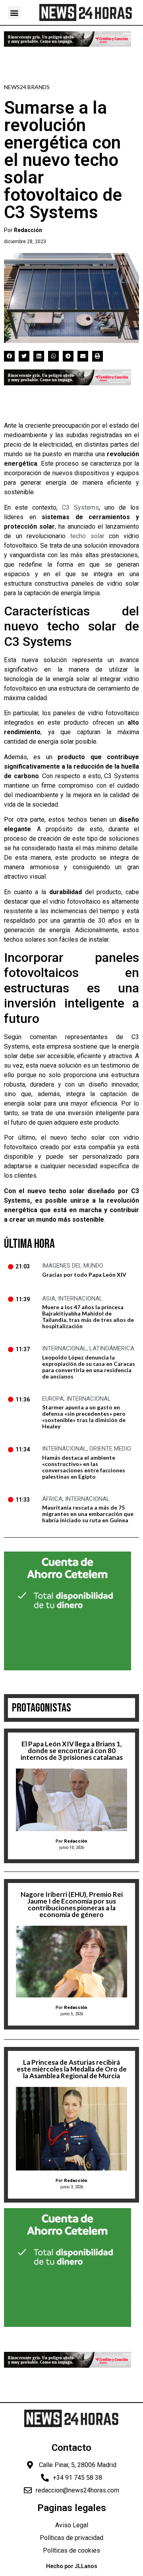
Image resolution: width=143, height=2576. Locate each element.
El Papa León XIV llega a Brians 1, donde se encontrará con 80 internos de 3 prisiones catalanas (72, 1751)
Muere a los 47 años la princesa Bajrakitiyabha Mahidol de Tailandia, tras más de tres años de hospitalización (88, 1317)
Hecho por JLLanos (72, 2566)
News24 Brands (27, 87)
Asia (49, 1298)
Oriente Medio (110, 1449)
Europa (53, 1399)
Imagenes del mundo (73, 1266)
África (52, 1499)
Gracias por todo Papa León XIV (84, 1275)
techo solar (87, 536)
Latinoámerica (112, 1348)
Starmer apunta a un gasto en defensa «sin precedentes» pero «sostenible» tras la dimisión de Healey (84, 1417)
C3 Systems (80, 507)
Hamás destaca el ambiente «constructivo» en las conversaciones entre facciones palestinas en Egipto (84, 1467)
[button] (14, 12)
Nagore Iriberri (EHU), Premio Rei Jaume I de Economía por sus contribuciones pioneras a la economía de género (72, 1904)
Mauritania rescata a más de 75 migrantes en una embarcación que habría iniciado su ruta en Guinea (88, 1514)
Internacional (80, 1298)
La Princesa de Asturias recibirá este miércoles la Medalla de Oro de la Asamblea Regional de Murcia (72, 2069)
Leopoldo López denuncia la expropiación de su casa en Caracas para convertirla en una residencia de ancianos (89, 1367)
